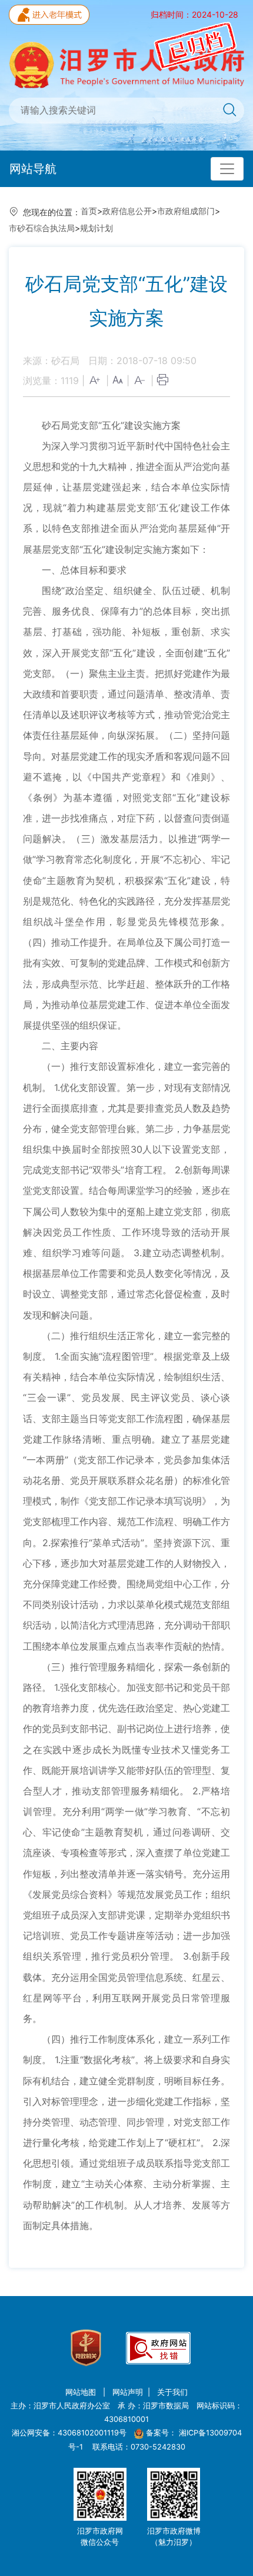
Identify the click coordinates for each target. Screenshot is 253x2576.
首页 (89, 211)
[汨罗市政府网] (126, 64)
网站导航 (33, 169)
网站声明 (128, 2392)
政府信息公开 (127, 211)
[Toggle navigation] (227, 169)
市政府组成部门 (186, 211)
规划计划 (96, 228)
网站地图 (82, 2392)
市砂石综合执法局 (42, 228)
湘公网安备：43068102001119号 (69, 2433)
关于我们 (172, 2392)
